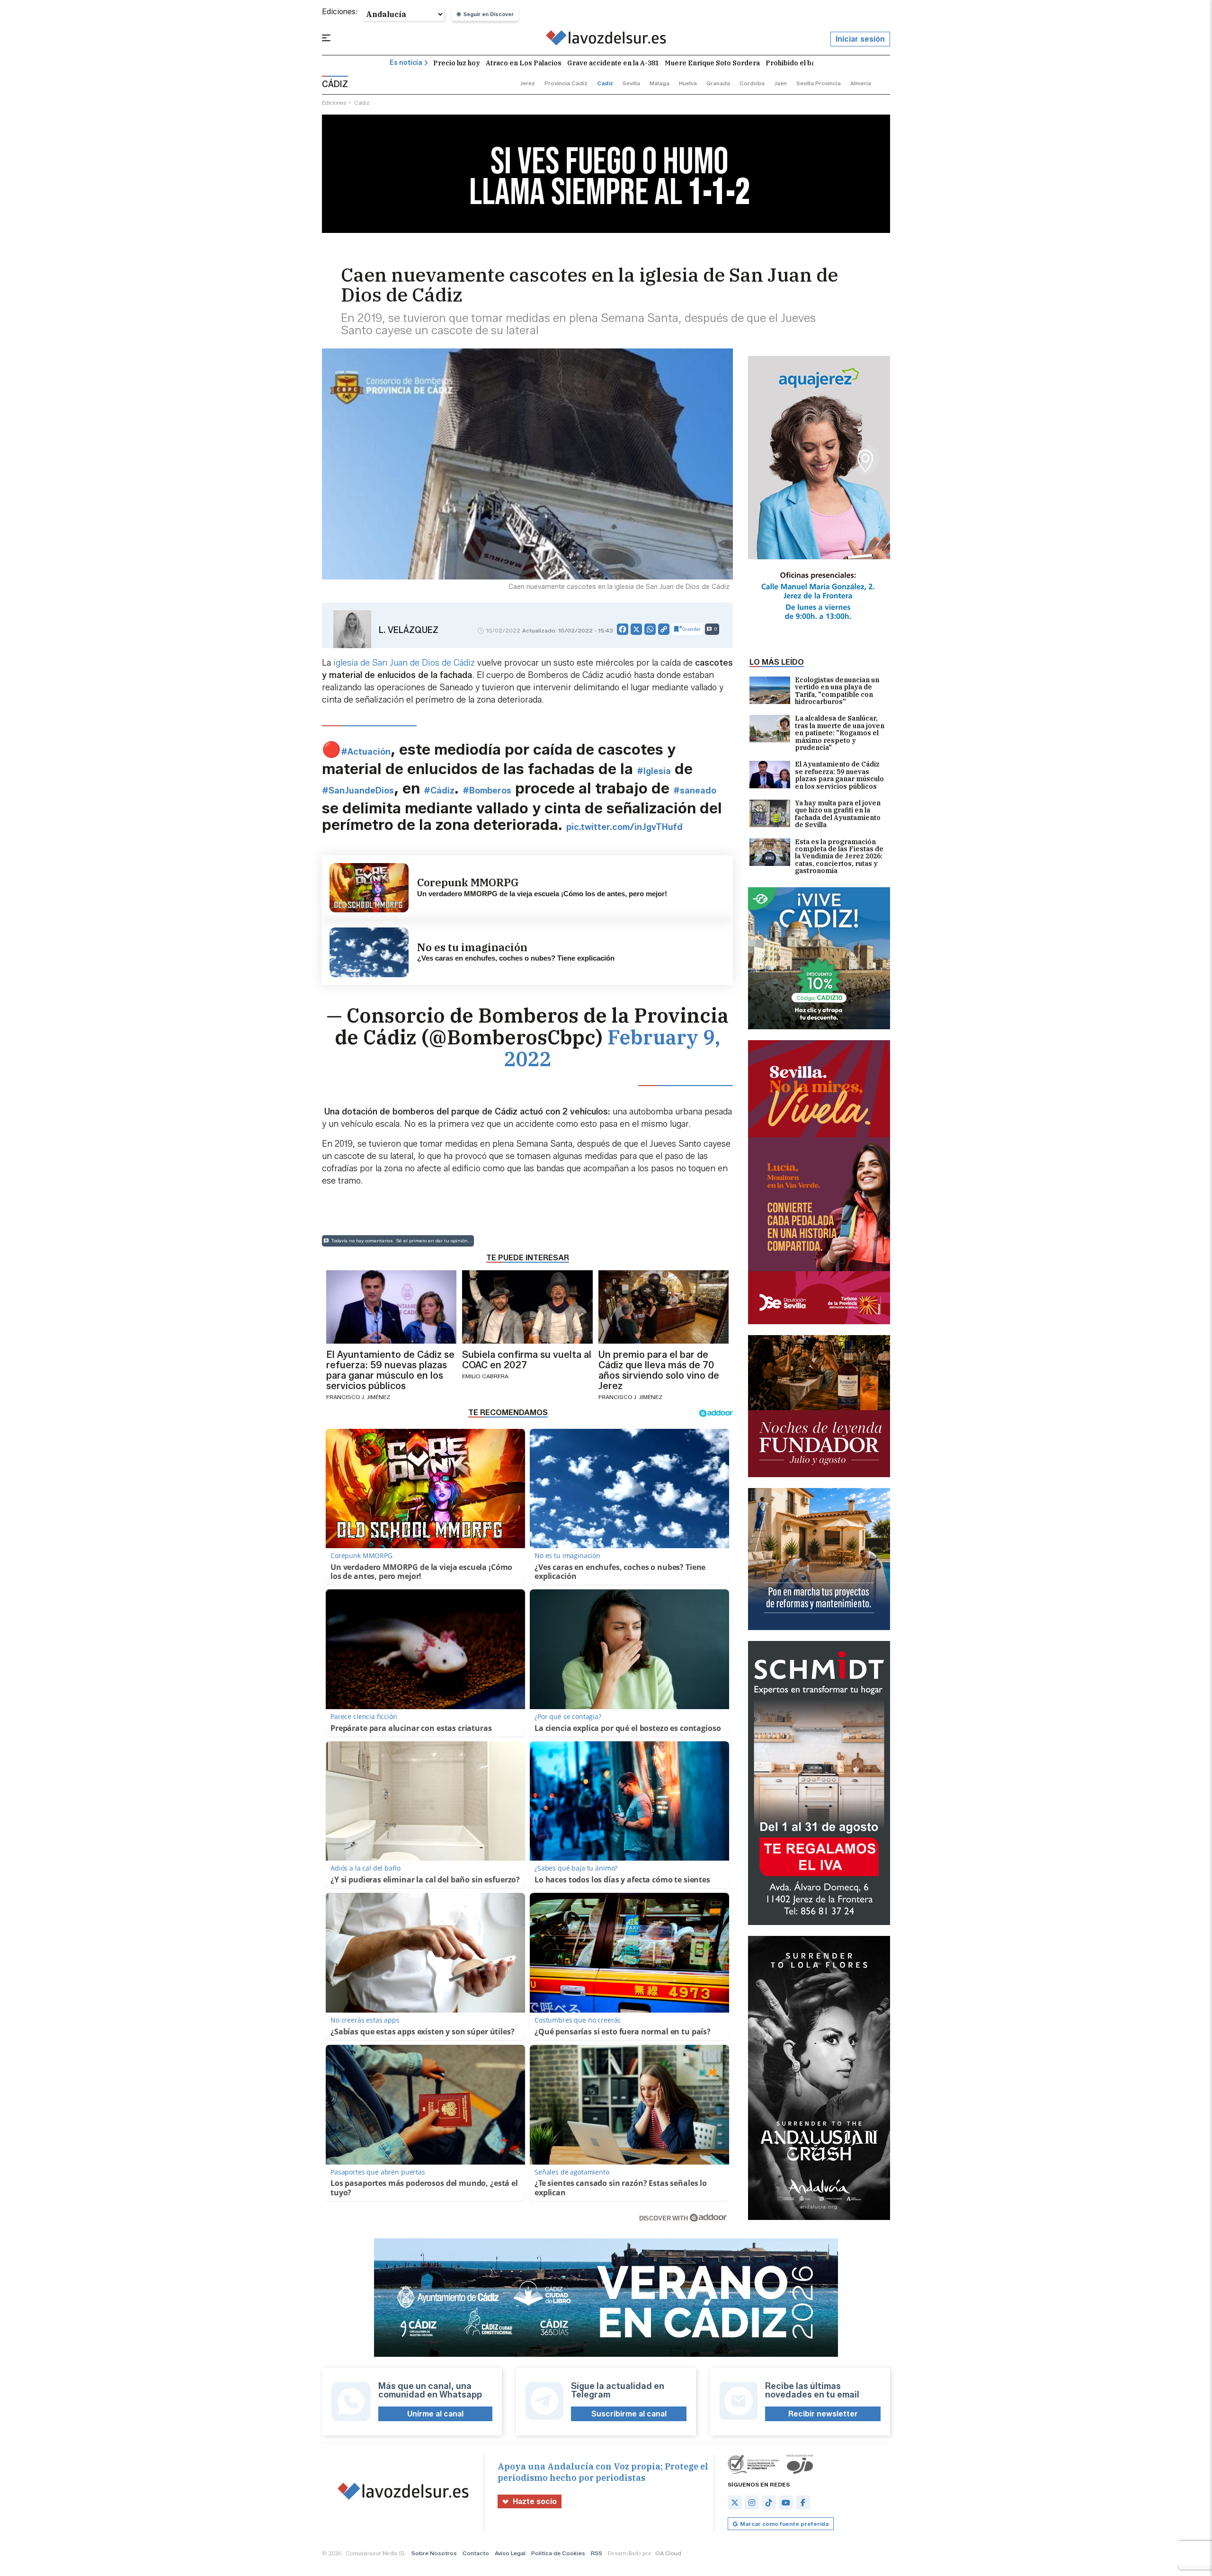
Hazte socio (535, 2501)
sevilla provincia (819, 83)
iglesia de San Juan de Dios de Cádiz (404, 663)
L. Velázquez (409, 630)
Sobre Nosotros (434, 2553)
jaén (780, 83)
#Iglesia (654, 771)
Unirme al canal (435, 2414)
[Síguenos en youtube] (786, 2503)
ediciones (334, 103)
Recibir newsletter (823, 2414)
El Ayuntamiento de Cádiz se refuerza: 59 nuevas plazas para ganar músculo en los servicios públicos (839, 775)
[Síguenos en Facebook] (803, 2503)
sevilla (631, 83)
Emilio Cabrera (485, 1376)
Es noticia (406, 63)
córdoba (752, 83)
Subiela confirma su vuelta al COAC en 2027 (527, 1360)
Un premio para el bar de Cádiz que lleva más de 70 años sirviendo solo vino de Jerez (659, 1370)
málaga (659, 83)
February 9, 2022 (612, 1048)
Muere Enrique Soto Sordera (712, 63)
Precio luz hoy (457, 63)
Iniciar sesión (860, 39)
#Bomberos (487, 791)
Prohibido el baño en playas (811, 63)
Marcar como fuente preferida (784, 2524)
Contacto (476, 2553)
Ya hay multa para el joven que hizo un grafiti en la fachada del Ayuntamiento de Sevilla (838, 814)
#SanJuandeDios (358, 791)
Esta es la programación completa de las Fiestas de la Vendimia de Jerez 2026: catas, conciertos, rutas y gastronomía (839, 857)
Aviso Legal (510, 2553)
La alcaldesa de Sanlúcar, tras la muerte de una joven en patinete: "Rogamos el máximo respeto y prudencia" (840, 733)
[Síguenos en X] (735, 2503)
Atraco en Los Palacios (524, 63)
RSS (597, 2553)
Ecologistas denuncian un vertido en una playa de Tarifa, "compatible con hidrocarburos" (837, 691)
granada (718, 83)
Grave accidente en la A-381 (613, 63)
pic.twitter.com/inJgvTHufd (624, 827)
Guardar (691, 629)
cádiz (605, 83)
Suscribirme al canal (629, 2414)
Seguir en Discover (489, 14)
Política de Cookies (558, 2553)
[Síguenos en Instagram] (752, 2503)
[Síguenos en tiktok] (769, 2503)
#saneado (695, 791)
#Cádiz (439, 791)
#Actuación (366, 752)
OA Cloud (668, 2553)
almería (861, 83)
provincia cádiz (566, 83)
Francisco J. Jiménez (358, 1397)
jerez (527, 83)
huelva (688, 83)
